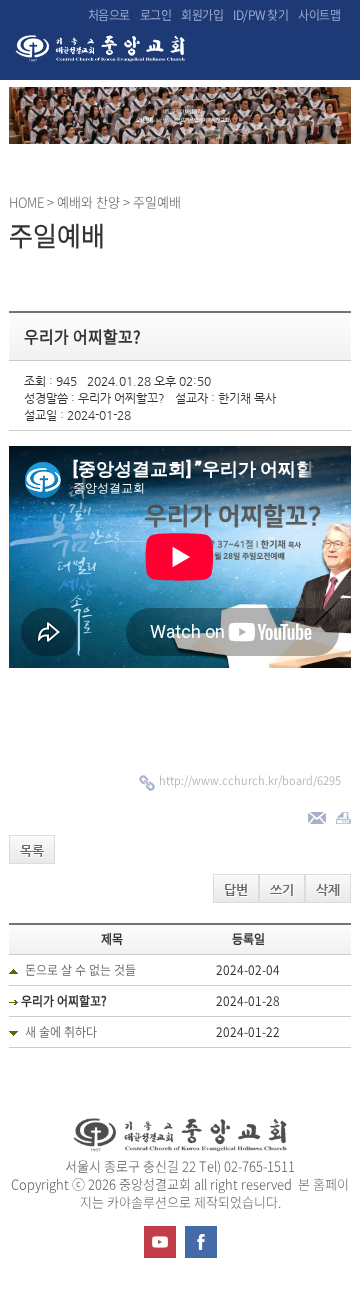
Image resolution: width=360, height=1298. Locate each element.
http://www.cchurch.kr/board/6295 (250, 780)
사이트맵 (319, 15)
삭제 (328, 889)
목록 (32, 850)
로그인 (156, 15)
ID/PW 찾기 (260, 15)
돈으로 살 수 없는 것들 (80, 970)
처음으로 (109, 15)
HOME (26, 201)
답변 (236, 889)
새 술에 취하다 (61, 1032)
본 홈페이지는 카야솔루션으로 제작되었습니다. (215, 1192)
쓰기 (282, 889)
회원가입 (202, 15)
